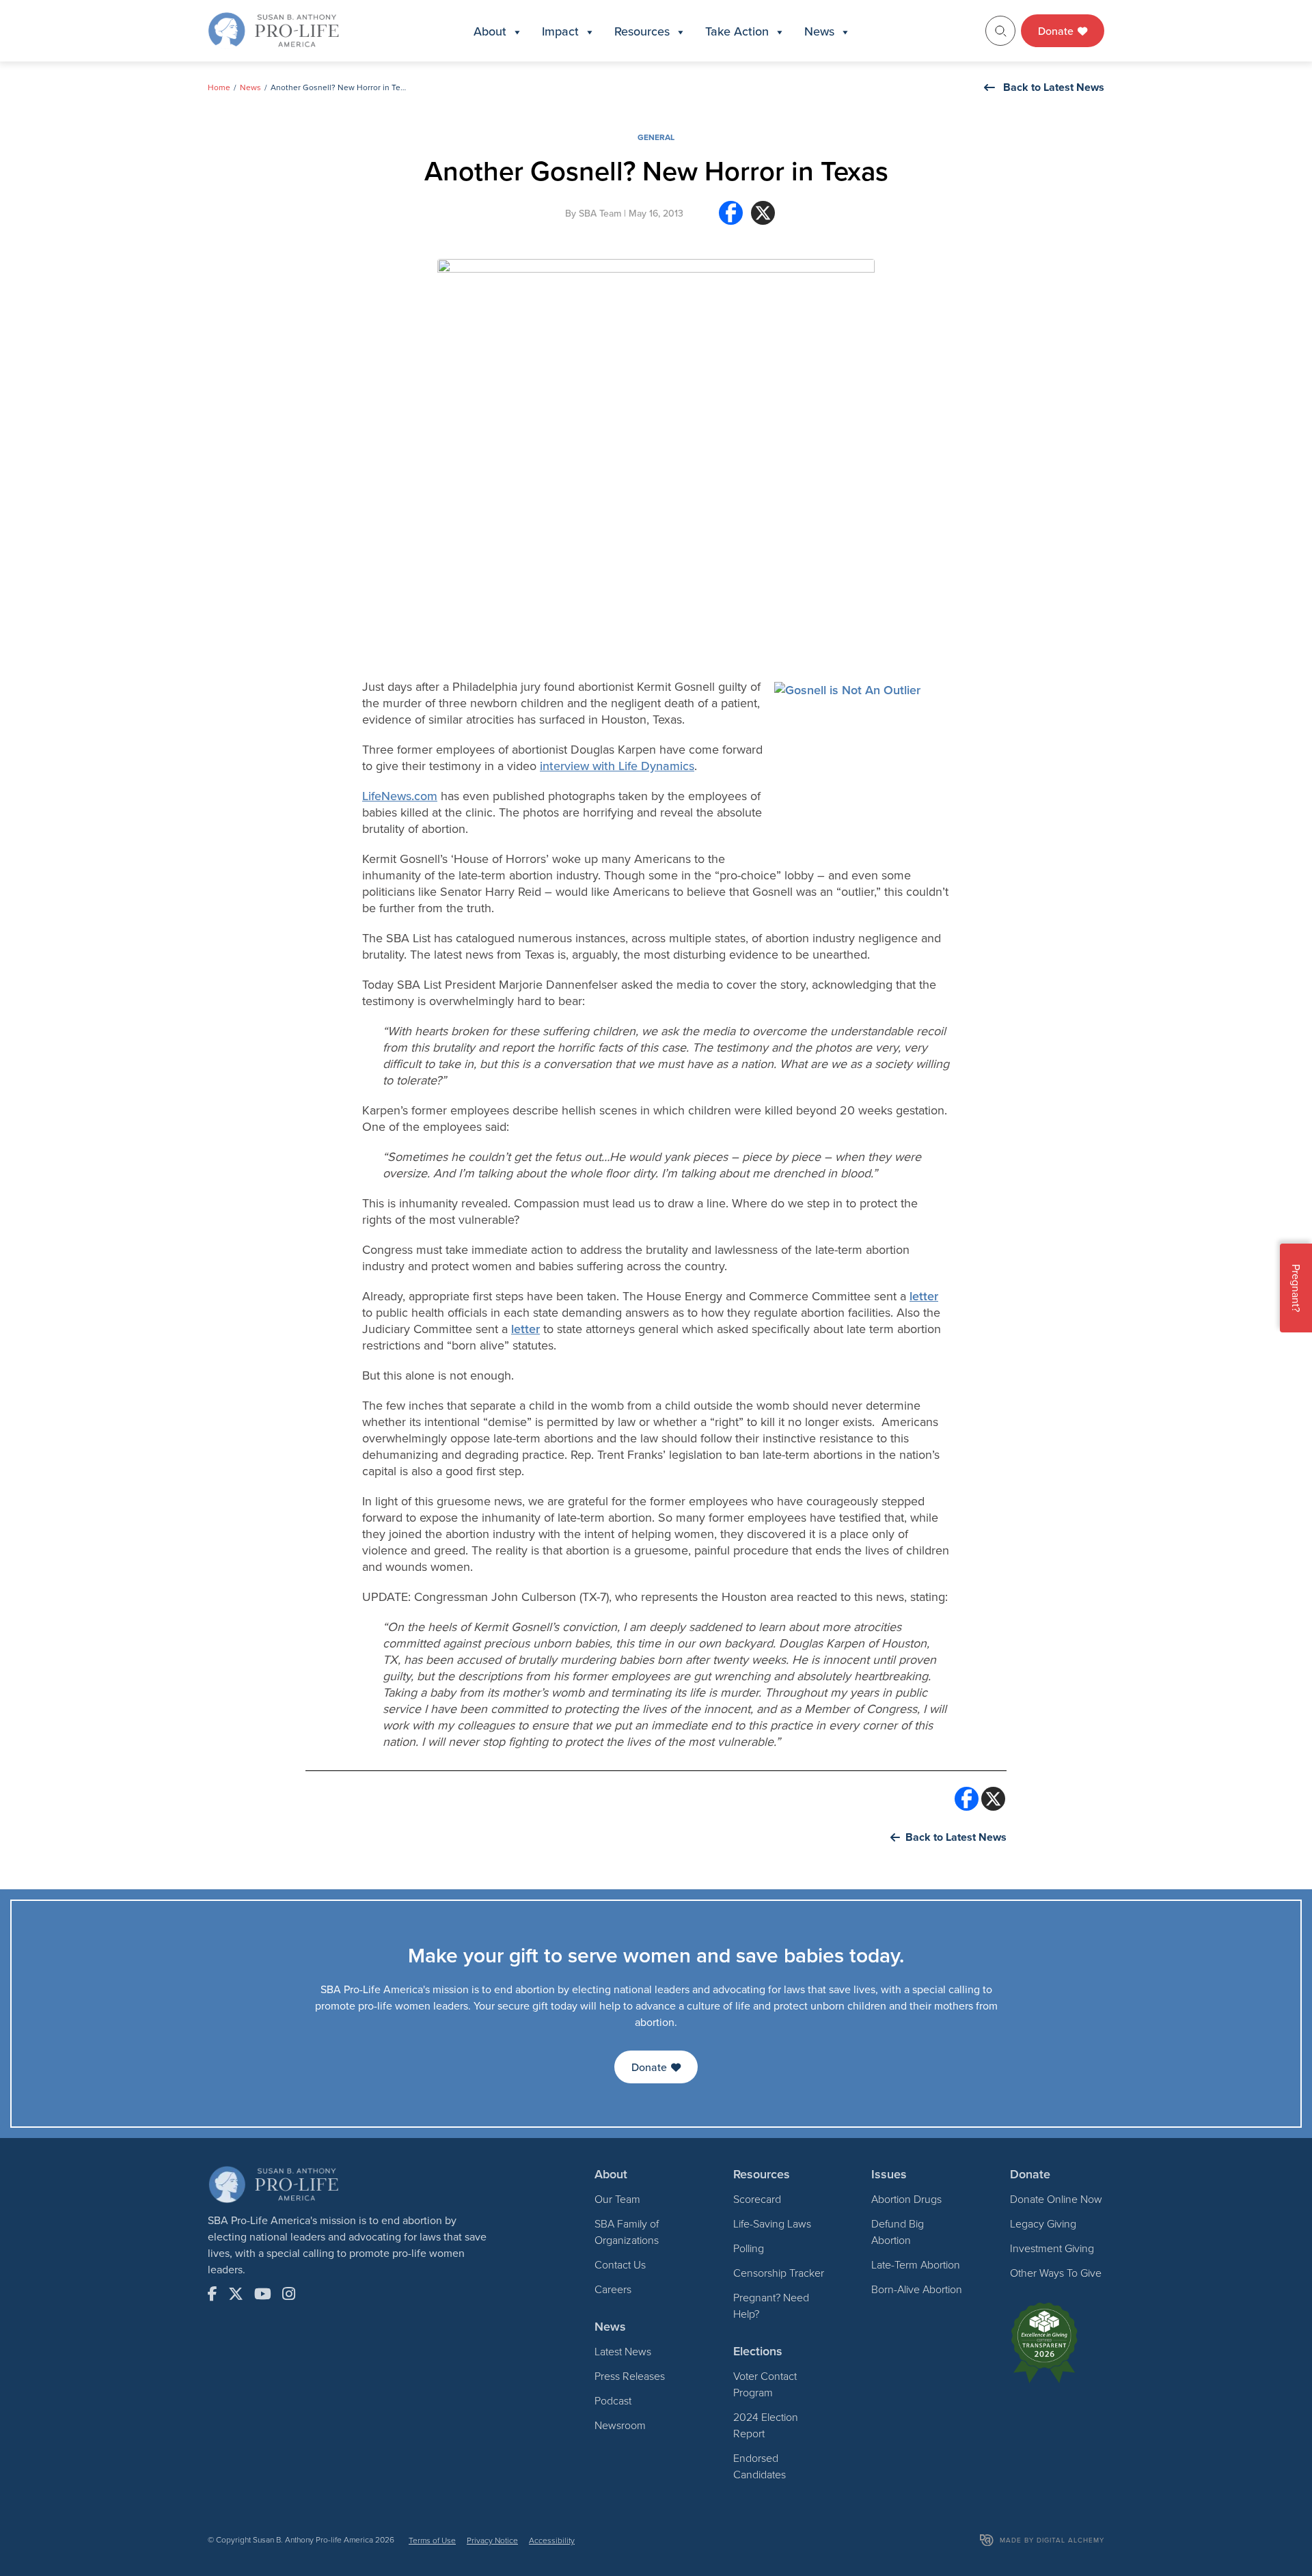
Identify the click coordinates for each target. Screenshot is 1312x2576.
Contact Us (620, 2264)
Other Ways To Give (1056, 2273)
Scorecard (757, 2199)
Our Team (617, 2199)
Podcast (613, 2400)
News (819, 31)
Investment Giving (1052, 2248)
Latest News (623, 2351)
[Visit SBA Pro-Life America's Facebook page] (213, 2294)
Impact (560, 31)
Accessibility (552, 2540)
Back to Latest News (1054, 87)
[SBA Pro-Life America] (273, 29)
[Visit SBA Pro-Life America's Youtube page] (263, 2294)
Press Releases (630, 2376)
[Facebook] (731, 218)
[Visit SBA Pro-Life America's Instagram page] (289, 2294)
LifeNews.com (400, 796)
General (656, 137)
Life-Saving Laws (772, 2223)
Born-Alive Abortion (917, 2289)
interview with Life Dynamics (617, 766)
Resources (642, 31)
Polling (749, 2248)
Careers (613, 2289)
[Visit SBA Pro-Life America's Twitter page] (236, 2294)
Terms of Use (432, 2540)
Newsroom (620, 2425)
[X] (763, 218)
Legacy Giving (1043, 2223)
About (490, 31)
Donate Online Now (1056, 2199)
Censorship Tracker (779, 2273)
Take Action (737, 31)
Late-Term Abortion (916, 2264)
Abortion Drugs (906, 2199)
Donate (1057, 31)
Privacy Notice (492, 2540)
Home (219, 87)
